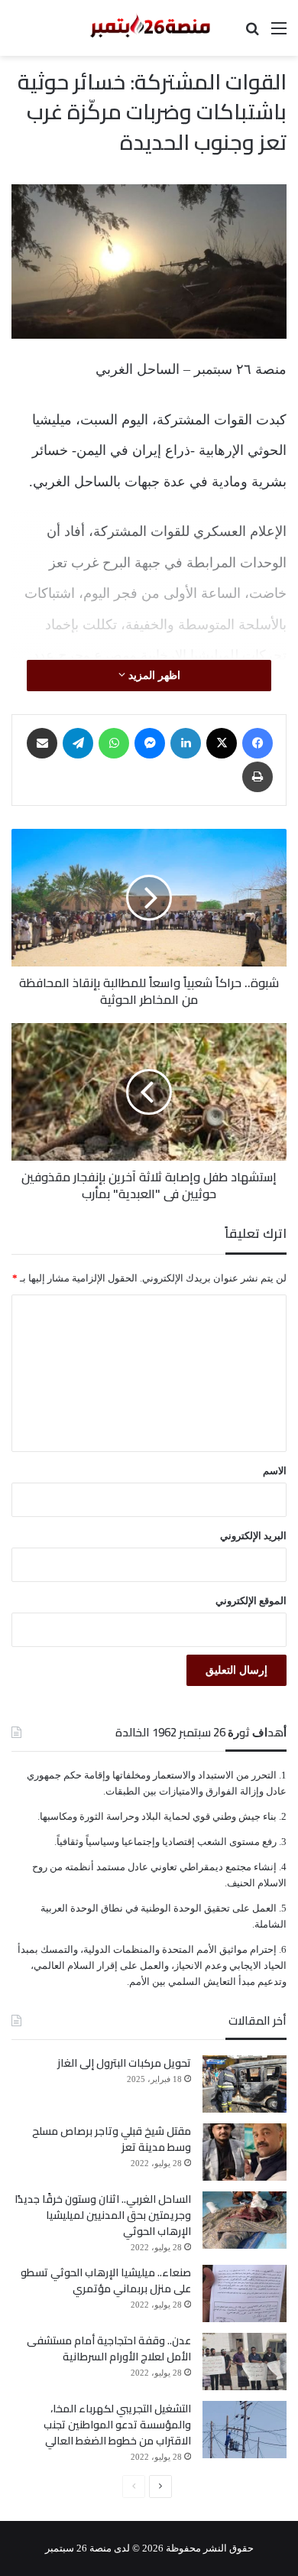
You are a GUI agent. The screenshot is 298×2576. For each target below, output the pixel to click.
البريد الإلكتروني (253, 1536)
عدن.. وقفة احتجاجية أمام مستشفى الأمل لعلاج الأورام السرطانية (109, 2349)
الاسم (275, 1471)
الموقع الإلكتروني (251, 1601)
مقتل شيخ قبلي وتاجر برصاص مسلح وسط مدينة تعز (112, 2139)
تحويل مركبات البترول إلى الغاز (124, 2063)
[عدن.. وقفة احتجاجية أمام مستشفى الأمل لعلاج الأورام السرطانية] (245, 2362)
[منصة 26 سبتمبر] (149, 28)
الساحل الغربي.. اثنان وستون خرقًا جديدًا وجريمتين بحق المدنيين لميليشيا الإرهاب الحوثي (103, 2215)
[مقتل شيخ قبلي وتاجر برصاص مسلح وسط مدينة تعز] (245, 2152)
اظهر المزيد (153, 676)
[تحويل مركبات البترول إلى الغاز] (245, 2084)
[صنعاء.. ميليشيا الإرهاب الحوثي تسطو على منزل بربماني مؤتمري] (245, 2293)
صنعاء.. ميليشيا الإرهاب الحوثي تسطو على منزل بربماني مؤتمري (106, 2280)
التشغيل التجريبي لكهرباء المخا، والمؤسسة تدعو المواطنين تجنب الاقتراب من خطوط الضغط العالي (117, 2425)
